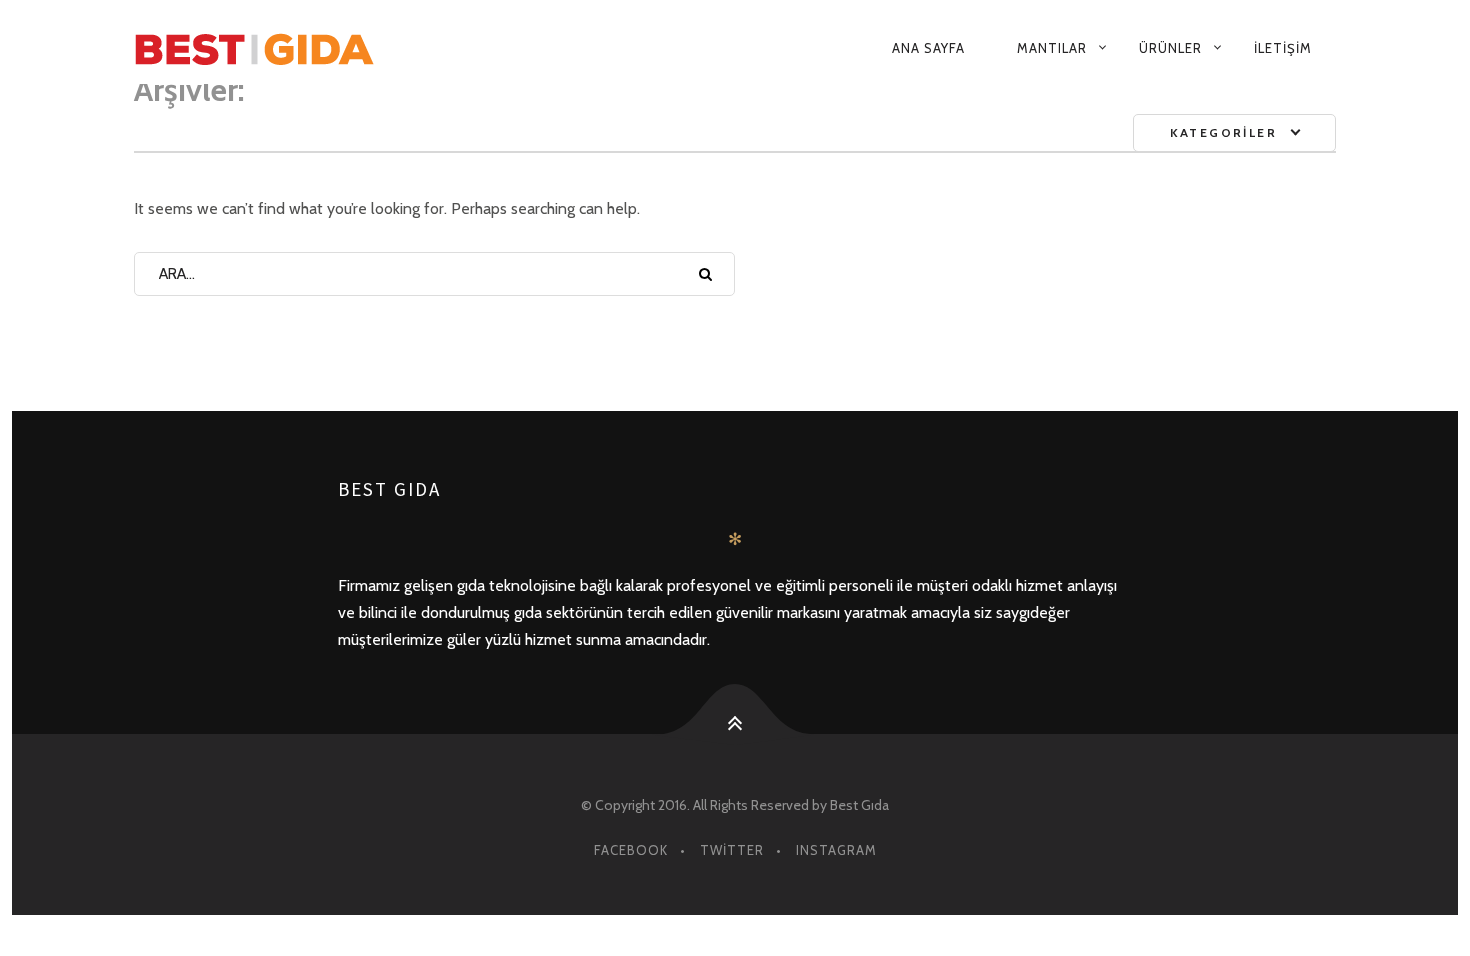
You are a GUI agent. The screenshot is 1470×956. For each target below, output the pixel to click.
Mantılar (1052, 48)
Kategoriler (1223, 132)
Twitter (732, 850)
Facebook (631, 850)
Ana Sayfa (928, 48)
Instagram (836, 850)
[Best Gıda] (337, 48)
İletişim (1283, 48)
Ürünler (1170, 48)
